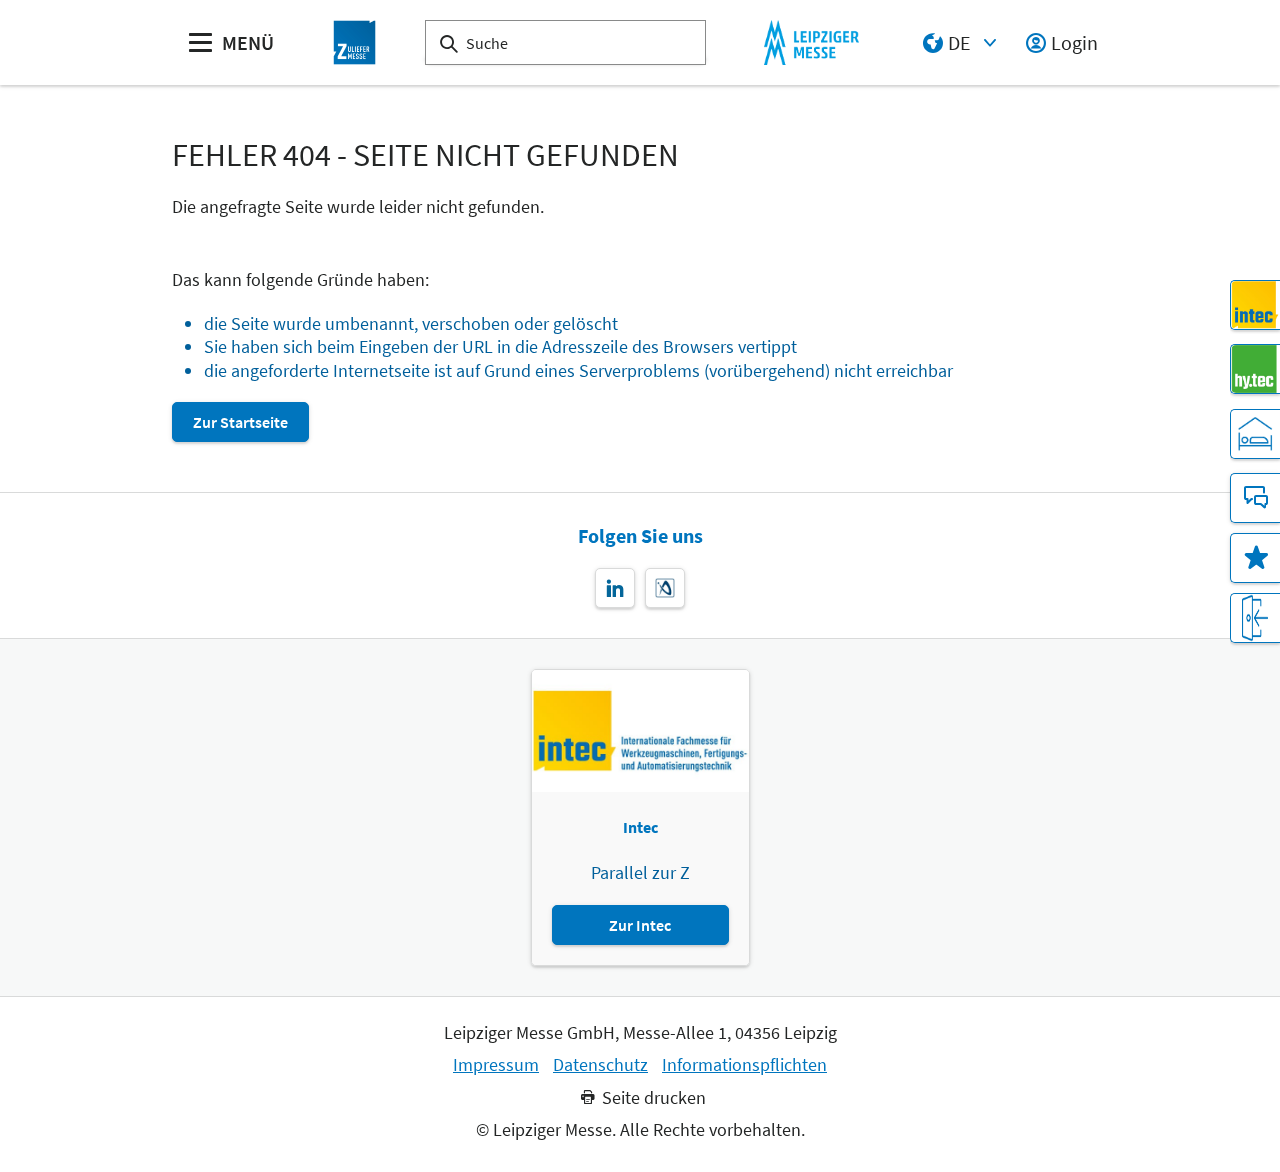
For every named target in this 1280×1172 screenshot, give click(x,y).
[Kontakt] (1255, 498)
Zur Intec (640, 925)
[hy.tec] (1255, 369)
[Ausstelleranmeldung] (1255, 618)
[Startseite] (355, 42)
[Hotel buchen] (1255, 434)
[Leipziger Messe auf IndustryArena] (665, 588)
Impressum (496, 1065)
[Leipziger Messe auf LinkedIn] (615, 588)
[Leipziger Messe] (811, 42)
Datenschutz (600, 1065)
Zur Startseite (240, 422)
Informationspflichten (744, 1065)
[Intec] (1255, 305)
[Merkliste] (1255, 558)
